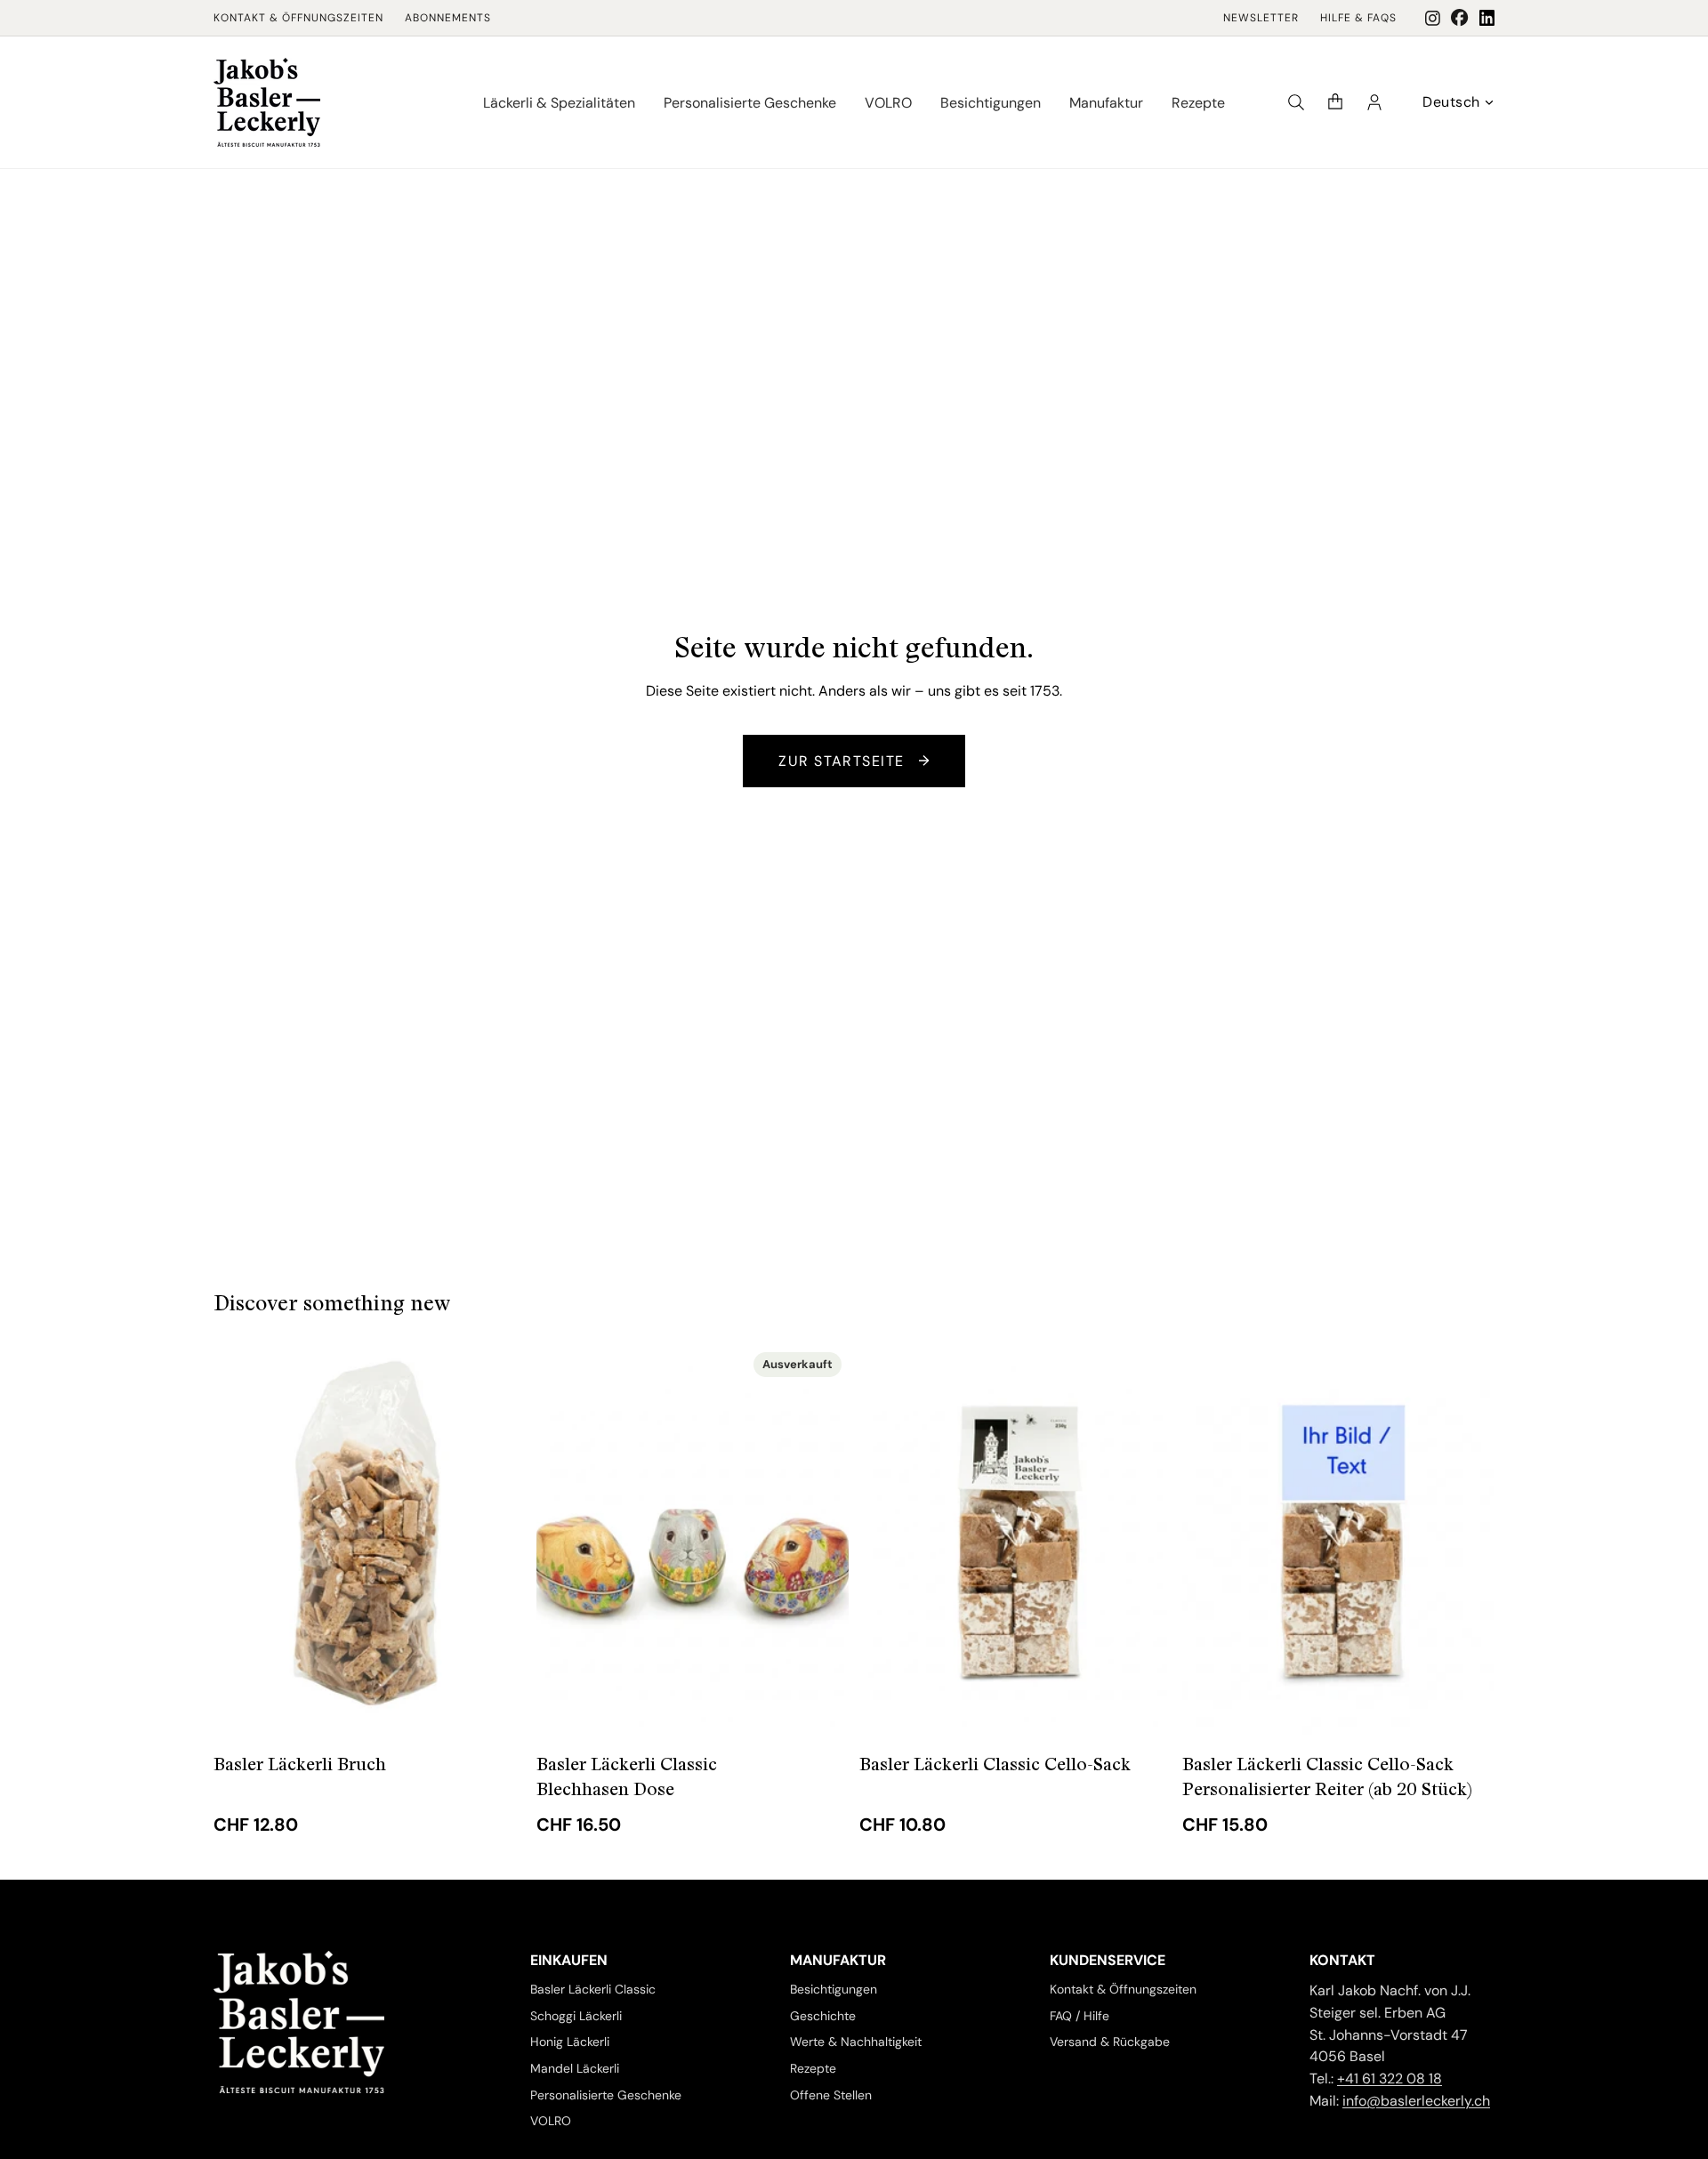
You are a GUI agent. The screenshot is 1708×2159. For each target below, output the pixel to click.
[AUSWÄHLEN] (498, 1707)
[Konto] (1374, 102)
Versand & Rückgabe (1110, 2042)
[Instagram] (1433, 18)
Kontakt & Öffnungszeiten (298, 18)
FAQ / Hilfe (1080, 2016)
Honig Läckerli (570, 2042)
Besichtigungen (834, 1989)
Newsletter (1261, 18)
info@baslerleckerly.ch (1416, 2101)
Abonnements (448, 18)
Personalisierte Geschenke (606, 2095)
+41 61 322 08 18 (1390, 2078)
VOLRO (551, 2122)
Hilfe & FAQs (1358, 18)
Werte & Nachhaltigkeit (856, 2042)
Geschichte (823, 2016)
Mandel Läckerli (575, 2068)
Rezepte (813, 2068)
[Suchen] (1296, 102)
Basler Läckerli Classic (593, 1989)
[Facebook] (1460, 18)
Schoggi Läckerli (576, 2016)
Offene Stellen (831, 2095)
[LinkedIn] (1487, 18)
